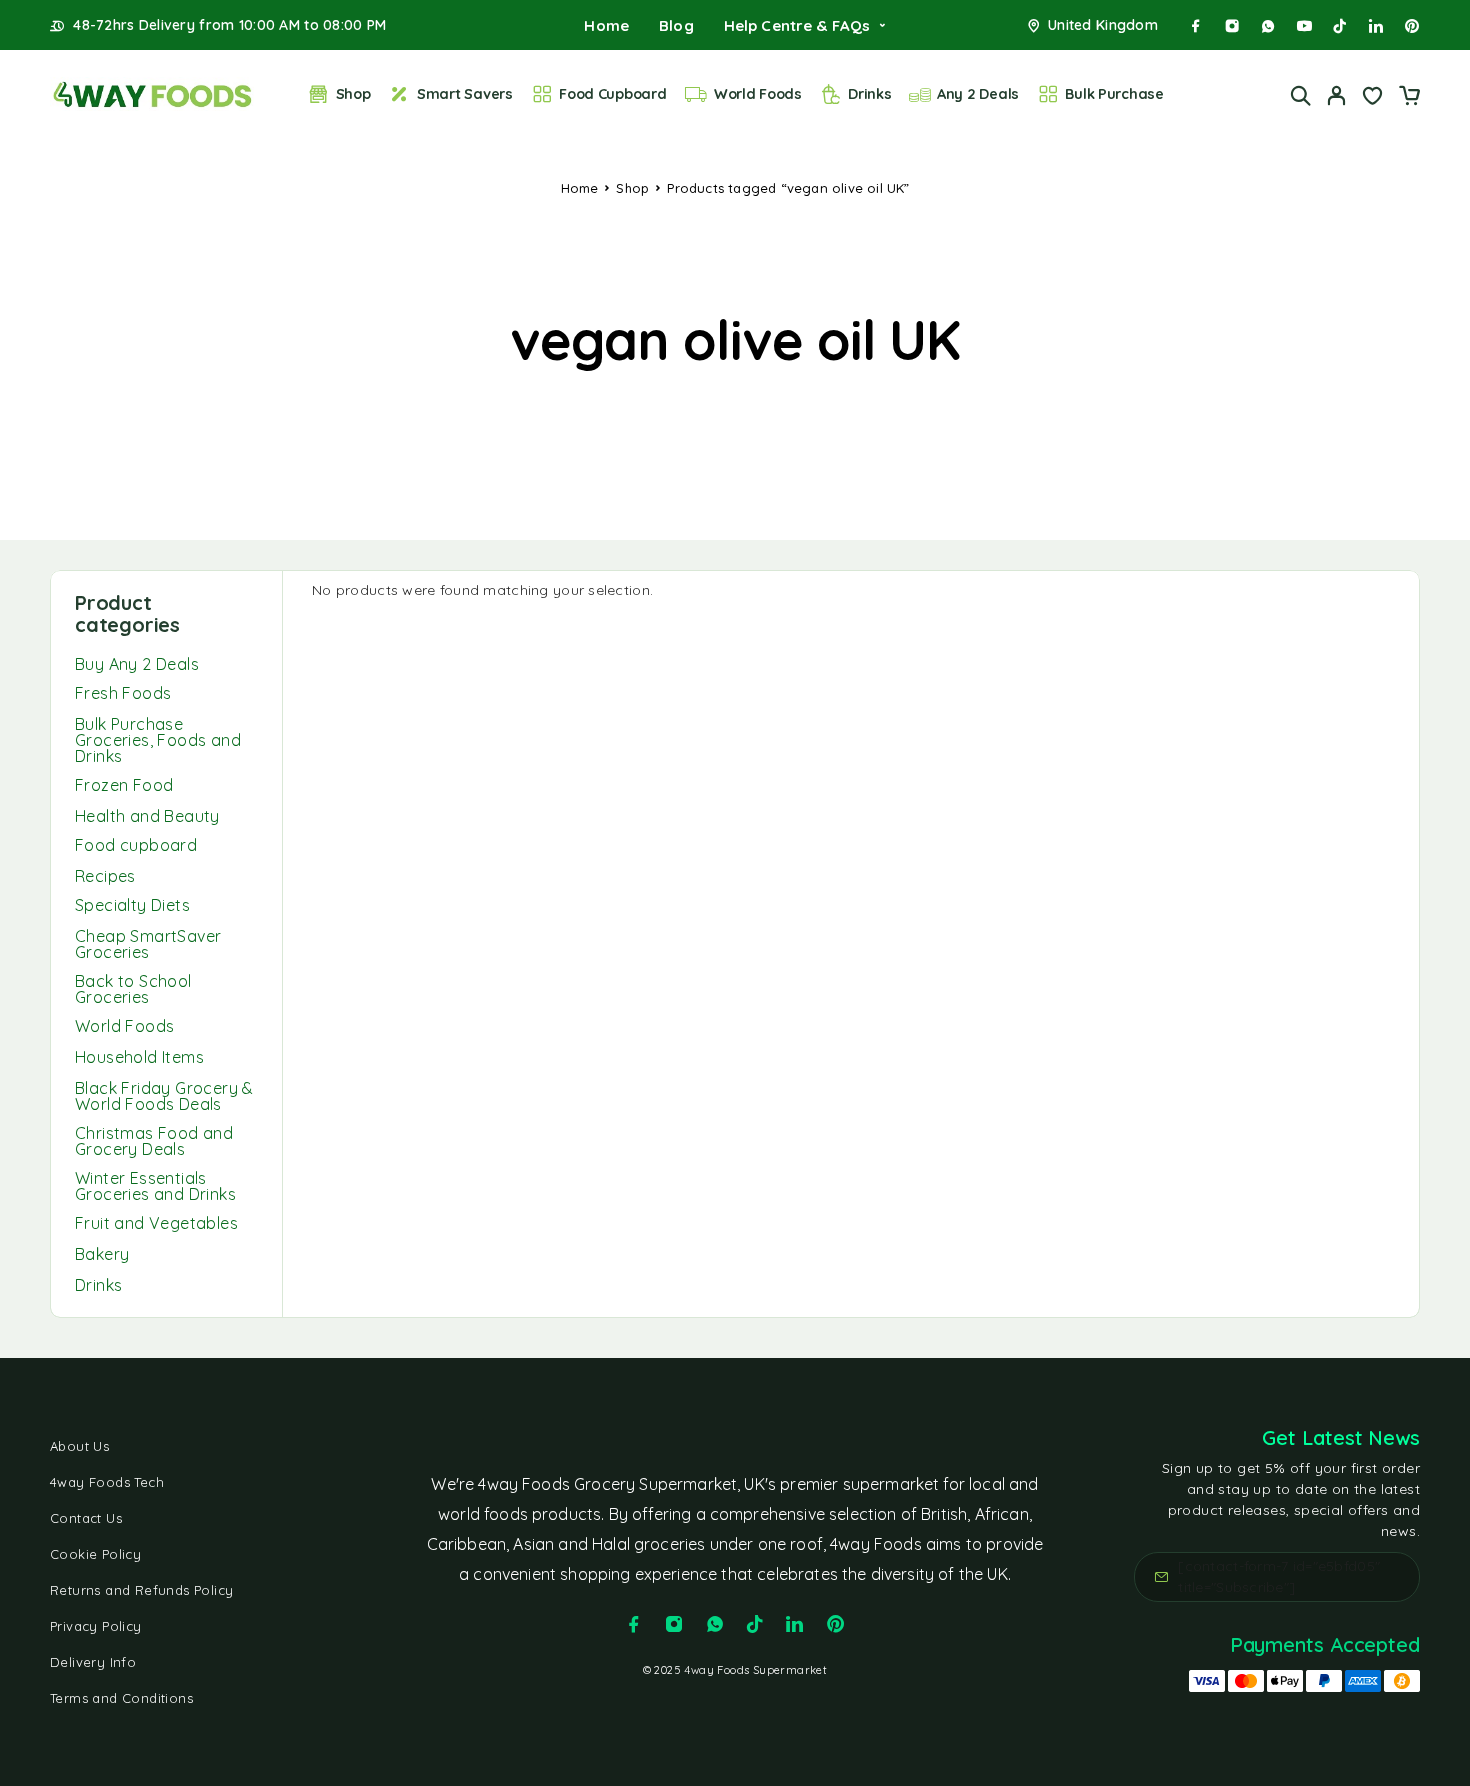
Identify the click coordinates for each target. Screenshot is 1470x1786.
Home (606, 25)
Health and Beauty (147, 816)
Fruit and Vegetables (156, 1223)
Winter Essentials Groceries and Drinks (155, 1186)
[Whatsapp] (1268, 26)
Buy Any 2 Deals (137, 664)
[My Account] (1337, 95)
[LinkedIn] (1376, 26)
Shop (353, 94)
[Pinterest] (1412, 26)
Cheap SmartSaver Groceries (148, 944)
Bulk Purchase (1114, 94)
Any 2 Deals (978, 94)
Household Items (139, 1057)
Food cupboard (136, 845)
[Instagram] (1232, 26)
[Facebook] (1196, 26)
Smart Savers (465, 94)
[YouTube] (1304, 26)
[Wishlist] (1373, 98)
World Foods (758, 94)
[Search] (1301, 95)
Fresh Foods (123, 693)
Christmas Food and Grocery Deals (154, 1141)
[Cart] (1409, 98)
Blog (676, 25)
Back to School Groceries (133, 989)
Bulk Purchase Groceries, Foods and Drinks (158, 740)
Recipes (105, 876)
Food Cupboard (613, 94)
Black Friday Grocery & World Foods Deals (164, 1096)
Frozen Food (124, 785)
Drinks (869, 94)
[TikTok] (1340, 26)
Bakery (102, 1254)
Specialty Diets (132, 905)
